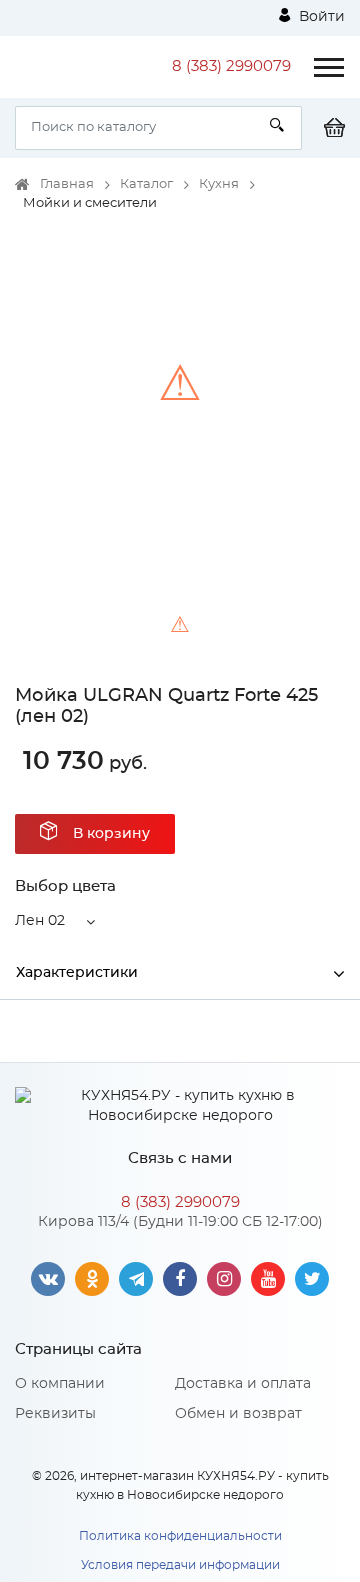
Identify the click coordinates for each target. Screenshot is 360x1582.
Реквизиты (55, 1414)
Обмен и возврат (238, 1414)
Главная (67, 184)
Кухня (219, 184)
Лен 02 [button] (40, 921)
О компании (60, 1384)
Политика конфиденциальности (180, 1536)
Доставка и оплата (243, 1384)
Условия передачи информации (180, 1565)
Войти (320, 17)
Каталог (146, 184)
